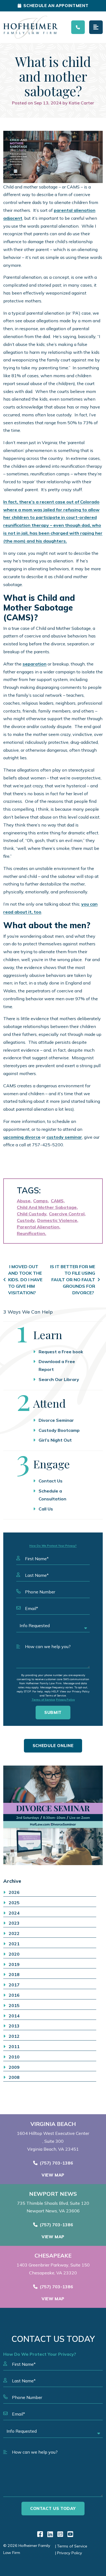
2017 (14, 1985)
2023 (14, 1923)
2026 (14, 1892)
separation (35, 664)
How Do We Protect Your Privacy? (53, 1546)
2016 (14, 1995)
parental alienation (38, 1227)
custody (26, 1220)
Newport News (53, 2194)
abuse (24, 1201)
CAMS (57, 1201)
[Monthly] (53, 1815)
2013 (14, 2026)
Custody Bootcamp (59, 1430)
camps (40, 1201)
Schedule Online (53, 1746)
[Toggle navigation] (96, 27)
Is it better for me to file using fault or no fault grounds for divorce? (73, 1280)
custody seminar (64, 1137)
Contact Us (51, 1481)
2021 (14, 1944)
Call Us (46, 1509)
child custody (32, 1214)
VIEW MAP (53, 2175)
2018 (14, 1974)
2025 (14, 1903)
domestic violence (57, 1220)
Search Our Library (59, 1379)
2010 (14, 2057)
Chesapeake (53, 2256)
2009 (14, 2067)
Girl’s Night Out (55, 1440)
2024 (14, 1913)
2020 (14, 1954)
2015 (14, 2005)
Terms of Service (43, 1700)
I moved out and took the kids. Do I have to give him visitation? (25, 1280)
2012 (14, 2036)
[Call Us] (78, 27)
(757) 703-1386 (56, 2163)
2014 (14, 2016)
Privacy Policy (65, 1700)
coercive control (67, 1214)
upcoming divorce (22, 1137)
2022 (14, 1933)
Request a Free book (61, 1352)
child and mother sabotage (47, 1207)
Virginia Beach (53, 2124)
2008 (14, 2077)
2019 (14, 1964)
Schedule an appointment (56, 6)
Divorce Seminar (56, 1420)
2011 (14, 2046)
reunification (31, 1233)
